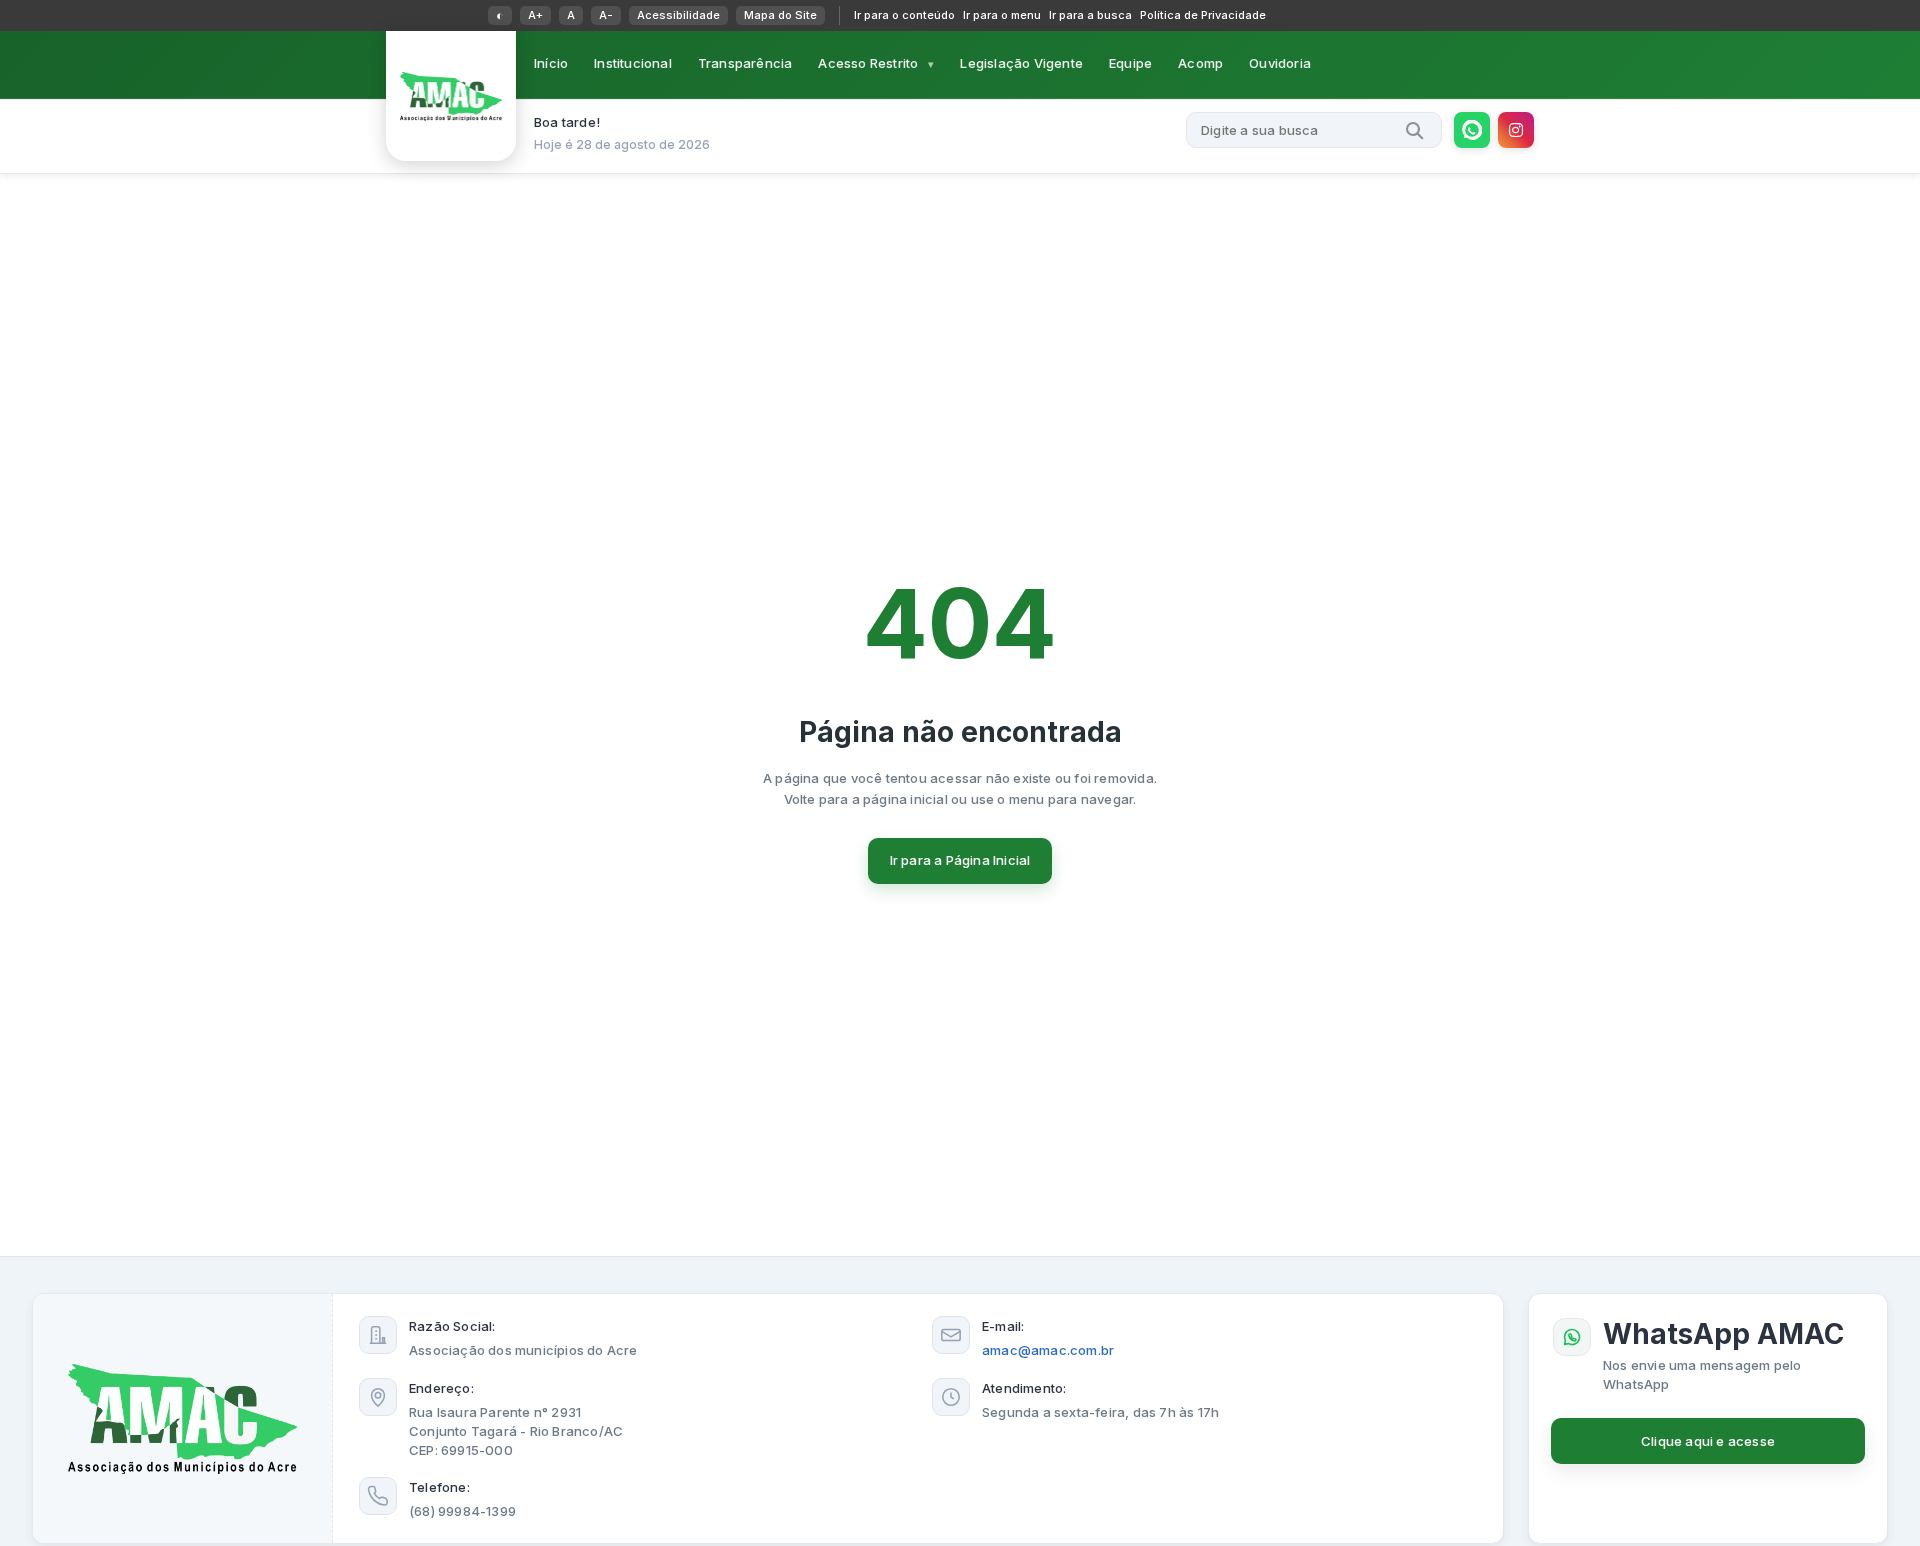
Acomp (1200, 63)
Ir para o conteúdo (904, 15)
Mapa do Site (780, 15)
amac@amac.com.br (1048, 1350)
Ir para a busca (1090, 15)
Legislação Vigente (1021, 63)
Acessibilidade (678, 15)
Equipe (1130, 63)
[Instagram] (1516, 130)
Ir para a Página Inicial (960, 860)
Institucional (633, 63)
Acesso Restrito (868, 63)
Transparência (745, 63)
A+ (535, 15)
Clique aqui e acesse (1708, 1441)
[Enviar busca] (1414, 130)
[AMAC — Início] (451, 96)
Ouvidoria (1280, 63)
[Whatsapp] (1472, 130)
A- (606, 15)
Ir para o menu (1002, 15)
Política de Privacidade (1203, 15)
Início (551, 63)
